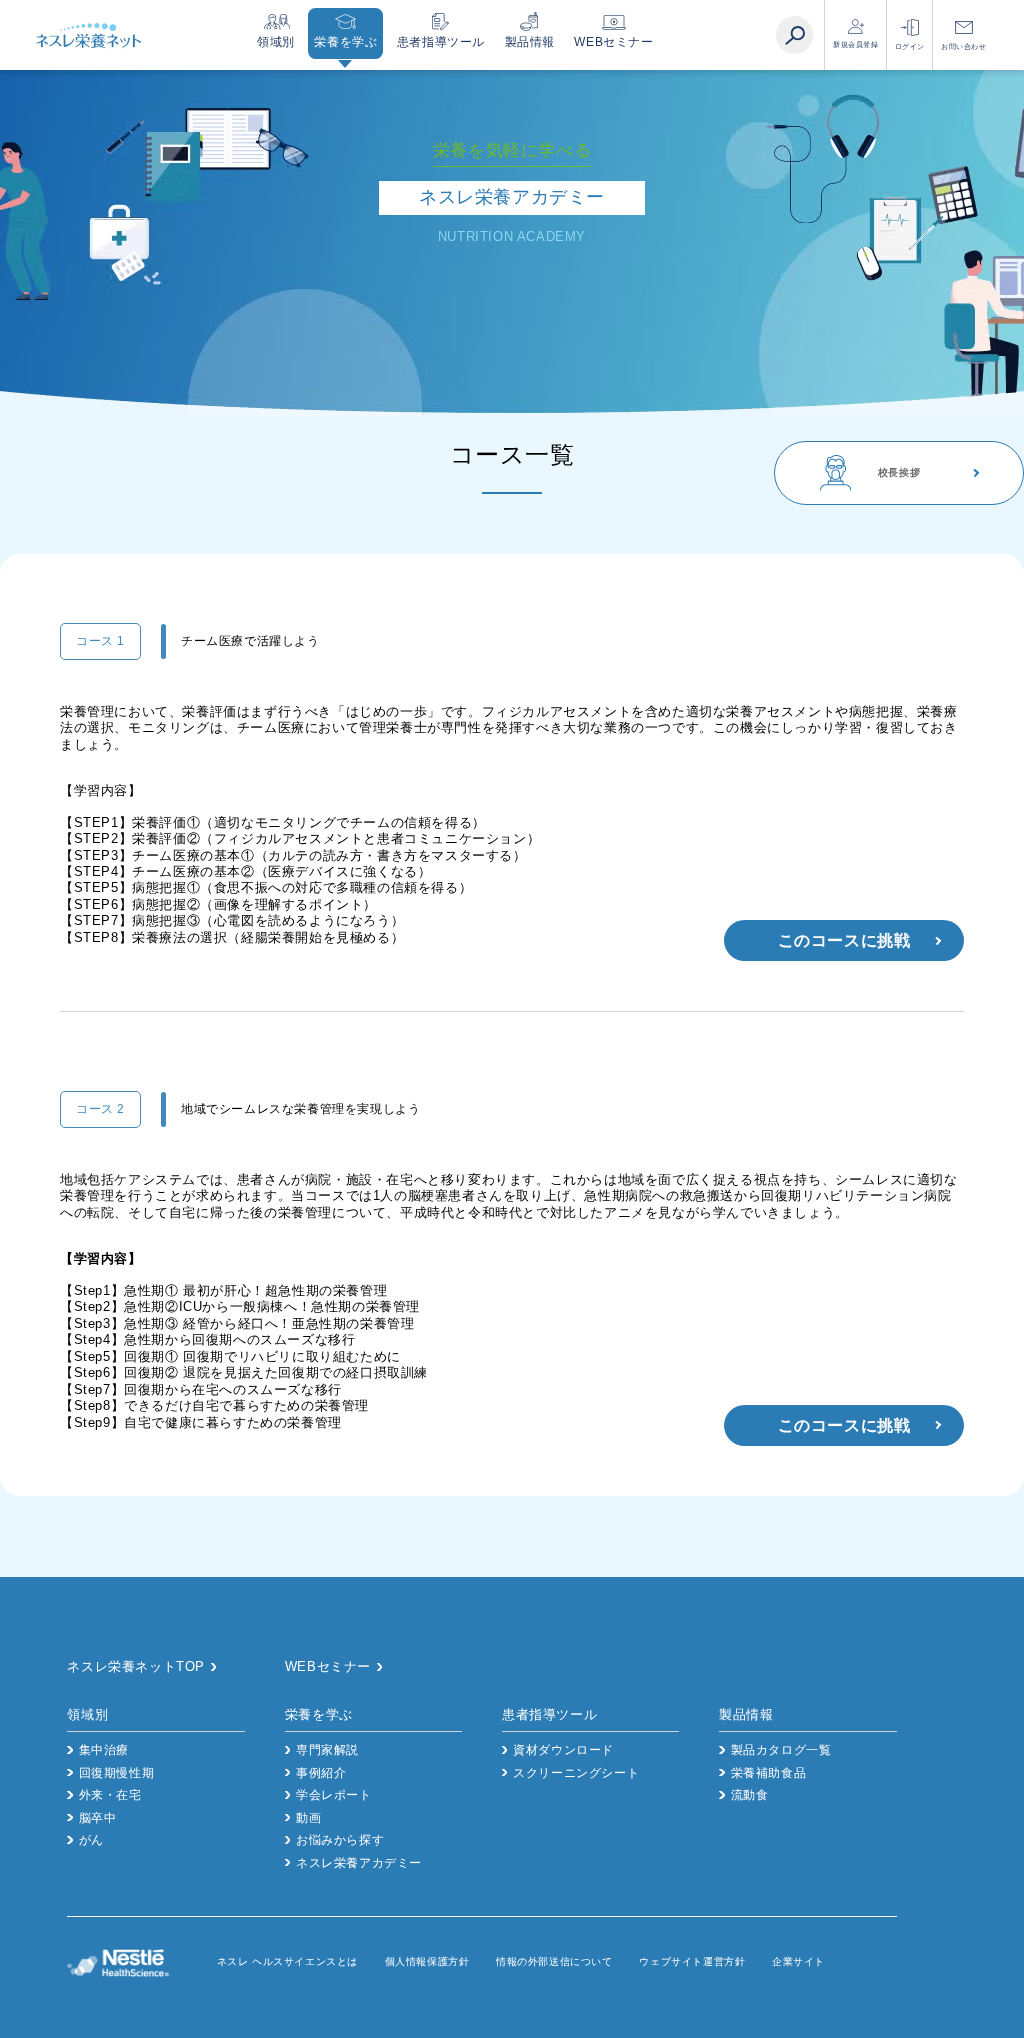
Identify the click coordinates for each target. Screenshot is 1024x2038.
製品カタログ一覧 (781, 1750)
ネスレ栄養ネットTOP (136, 1666)
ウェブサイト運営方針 (692, 1961)
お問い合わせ (964, 46)
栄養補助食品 (768, 1773)
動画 (308, 1818)
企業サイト (798, 1961)
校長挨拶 (899, 472)
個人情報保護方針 (427, 1961)
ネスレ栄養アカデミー (359, 1863)
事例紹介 (321, 1773)
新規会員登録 (856, 44)
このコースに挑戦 (844, 940)
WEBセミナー (613, 42)
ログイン (910, 46)
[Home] (88, 35)
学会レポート (334, 1795)
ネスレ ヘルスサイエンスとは (287, 1961)
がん (91, 1840)
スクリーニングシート (576, 1773)
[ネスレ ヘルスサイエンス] (141, 1962)
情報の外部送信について (554, 1961)
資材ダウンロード (563, 1750)
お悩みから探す (340, 1840)
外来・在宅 (110, 1795)
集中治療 (104, 1750)
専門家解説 (327, 1750)
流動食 (749, 1795)
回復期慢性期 (116, 1773)
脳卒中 (97, 1818)
